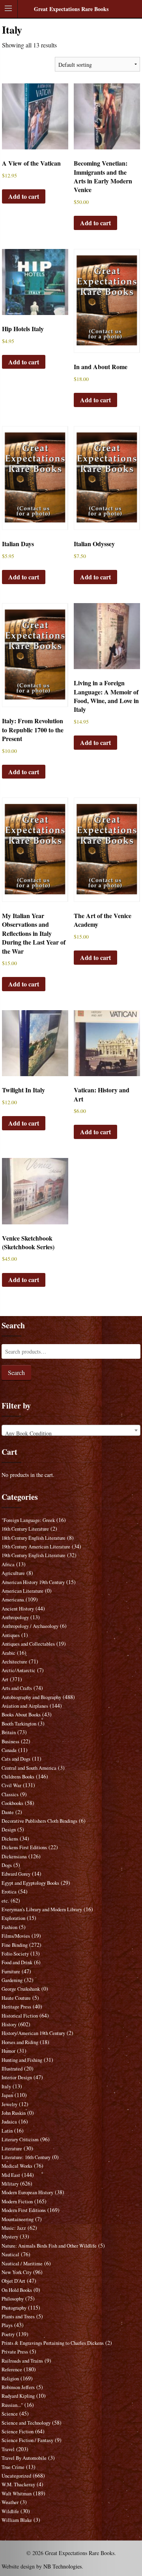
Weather (10, 2502)
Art (5, 1679)
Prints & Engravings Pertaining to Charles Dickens (53, 2343)
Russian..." (12, 2405)
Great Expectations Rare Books (71, 9)
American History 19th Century (33, 1582)
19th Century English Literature (34, 1555)
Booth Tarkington (19, 1724)
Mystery (10, 2237)
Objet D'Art (13, 2281)
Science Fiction (18, 2432)
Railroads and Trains (22, 2361)
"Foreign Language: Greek (28, 1520)
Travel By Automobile (24, 2458)
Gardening (12, 1980)
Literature (12, 2149)
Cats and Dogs (16, 1759)
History (9, 2024)
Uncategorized (16, 2476)
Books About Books (21, 1715)
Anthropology (15, 1617)
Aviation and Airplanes (25, 1706)
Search (16, 1372)
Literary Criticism (20, 2139)
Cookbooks (12, 1803)
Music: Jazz (14, 2228)
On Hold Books (17, 2290)
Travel (8, 2449)
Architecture (14, 1662)
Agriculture (13, 1573)
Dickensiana (14, 1857)
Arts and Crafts (17, 1688)
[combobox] (71, 1430)
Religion (10, 2379)
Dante (8, 1812)
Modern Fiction (17, 2202)
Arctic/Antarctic (19, 1670)
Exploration (13, 1918)
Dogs (7, 1865)
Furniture (11, 1972)
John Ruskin (14, 2113)
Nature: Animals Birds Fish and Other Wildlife (49, 2246)
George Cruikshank (21, 1989)
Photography (14, 2308)
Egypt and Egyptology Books (30, 1883)
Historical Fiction (20, 2016)
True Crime (13, 2467)
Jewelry (9, 2104)
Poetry (8, 2334)
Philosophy (13, 2299)
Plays (7, 2325)
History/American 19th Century (33, 2033)
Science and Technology (26, 2423)
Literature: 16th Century (26, 2157)
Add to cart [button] (24, 196)
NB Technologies (63, 2566)
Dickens (10, 1839)
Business (10, 1742)
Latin (7, 2131)
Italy (6, 2087)
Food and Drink (17, 1962)
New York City (17, 2272)
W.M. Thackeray (18, 2485)
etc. (5, 1901)
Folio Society (15, 1954)
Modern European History (27, 2192)
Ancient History (18, 1609)
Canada (9, 1750)
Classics (10, 1794)
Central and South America (29, 1768)
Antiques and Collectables (28, 1644)
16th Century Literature (25, 1529)
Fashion (9, 1927)
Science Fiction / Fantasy (27, 2440)
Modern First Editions (24, 2210)
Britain (9, 1732)
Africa (8, 1564)
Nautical (10, 2254)
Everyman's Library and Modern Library (42, 1909)
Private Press (15, 2352)
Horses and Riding (20, 2042)
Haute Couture (16, 1998)
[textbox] (71, 1433)
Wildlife (10, 2511)
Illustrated (12, 2069)
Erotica (9, 1892)
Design (9, 1830)
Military (10, 2184)
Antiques (11, 1635)
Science (10, 2414)
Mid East (11, 2175)
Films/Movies (16, 1936)
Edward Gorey (16, 1874)
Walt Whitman (17, 2494)
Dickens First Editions (24, 1847)
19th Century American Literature (36, 1547)
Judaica (9, 2122)
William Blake (17, 2520)
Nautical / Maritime (22, 2264)
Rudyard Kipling (18, 2396)
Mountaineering (18, 2219)
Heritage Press (16, 2007)
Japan (7, 2095)
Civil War (11, 1785)
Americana (13, 1600)
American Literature (22, 1591)
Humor (8, 2051)
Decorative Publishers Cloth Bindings (39, 1821)
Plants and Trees (18, 2317)
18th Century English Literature (34, 1538)
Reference (12, 2370)
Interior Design (17, 2077)
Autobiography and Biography (31, 1697)
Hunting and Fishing (22, 2060)
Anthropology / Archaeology (30, 1626)
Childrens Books (18, 1777)
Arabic (8, 1653)
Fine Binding (15, 1945)
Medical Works (17, 2166)
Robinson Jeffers (18, 2387)
